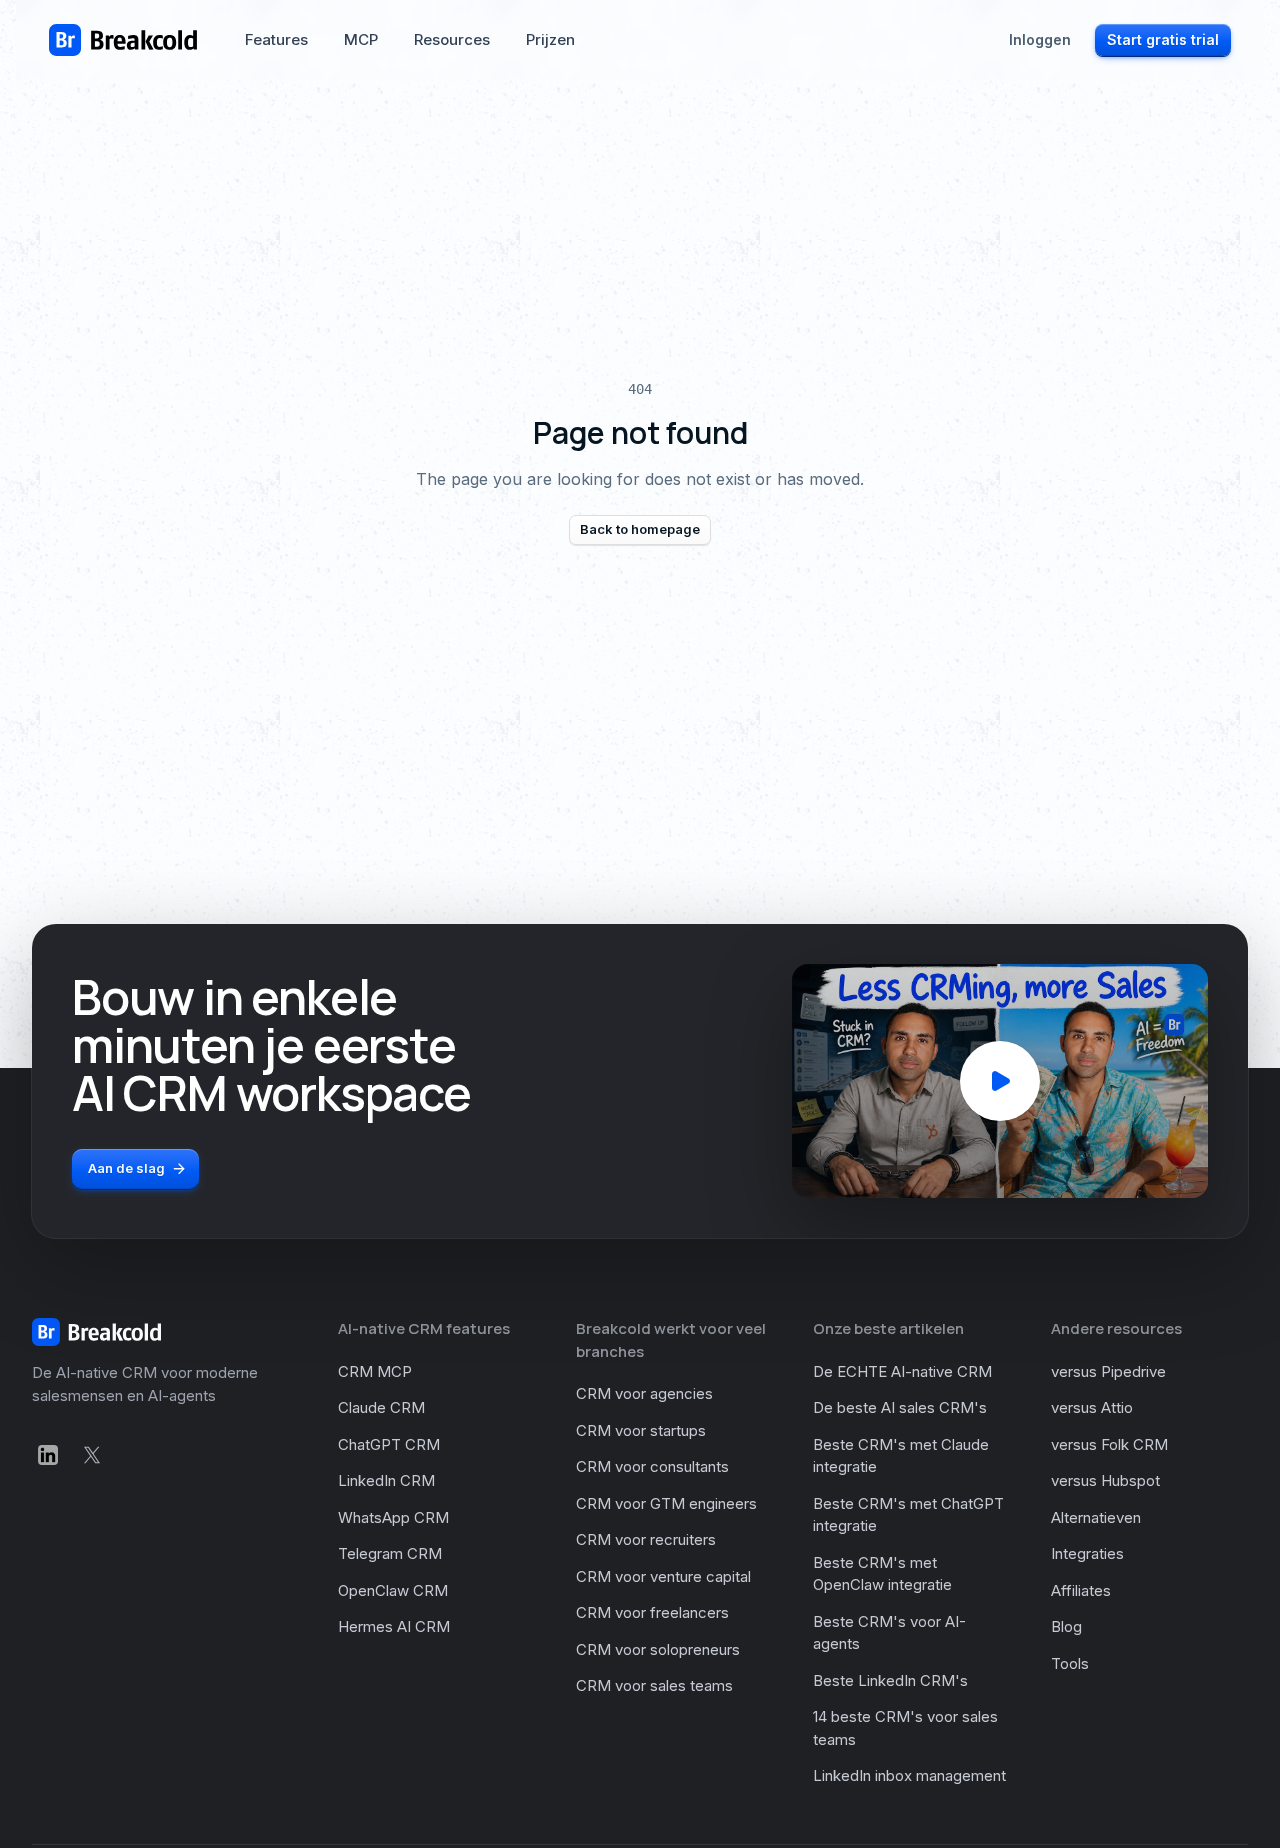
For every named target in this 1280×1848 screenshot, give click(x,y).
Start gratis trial (1163, 39)
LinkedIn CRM (386, 1480)
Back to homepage (640, 529)
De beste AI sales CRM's (900, 1407)
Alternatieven (1096, 1517)
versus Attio (1092, 1407)
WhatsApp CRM (393, 1517)
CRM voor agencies (644, 1393)
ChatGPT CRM (389, 1444)
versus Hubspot (1105, 1480)
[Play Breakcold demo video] (1000, 1081)
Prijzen (550, 39)
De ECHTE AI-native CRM (902, 1371)
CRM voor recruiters (646, 1539)
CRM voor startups (641, 1430)
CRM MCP (375, 1371)
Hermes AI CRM (394, 1626)
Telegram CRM (390, 1553)
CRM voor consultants (652, 1466)
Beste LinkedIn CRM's (890, 1680)
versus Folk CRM (1109, 1444)
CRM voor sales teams (654, 1685)
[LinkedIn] (48, 1455)
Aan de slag (126, 1168)
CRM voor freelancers (652, 1612)
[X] (92, 1455)
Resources (452, 39)
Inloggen (1040, 39)
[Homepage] (123, 40)
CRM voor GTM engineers (666, 1503)
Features (276, 39)
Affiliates (1081, 1590)
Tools (1070, 1663)
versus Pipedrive (1108, 1371)
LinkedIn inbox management (909, 1775)
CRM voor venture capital (663, 1576)
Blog (1066, 1626)
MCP (361, 39)
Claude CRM (381, 1407)
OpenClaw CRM (393, 1590)
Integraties (1087, 1553)
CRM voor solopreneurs (658, 1649)
